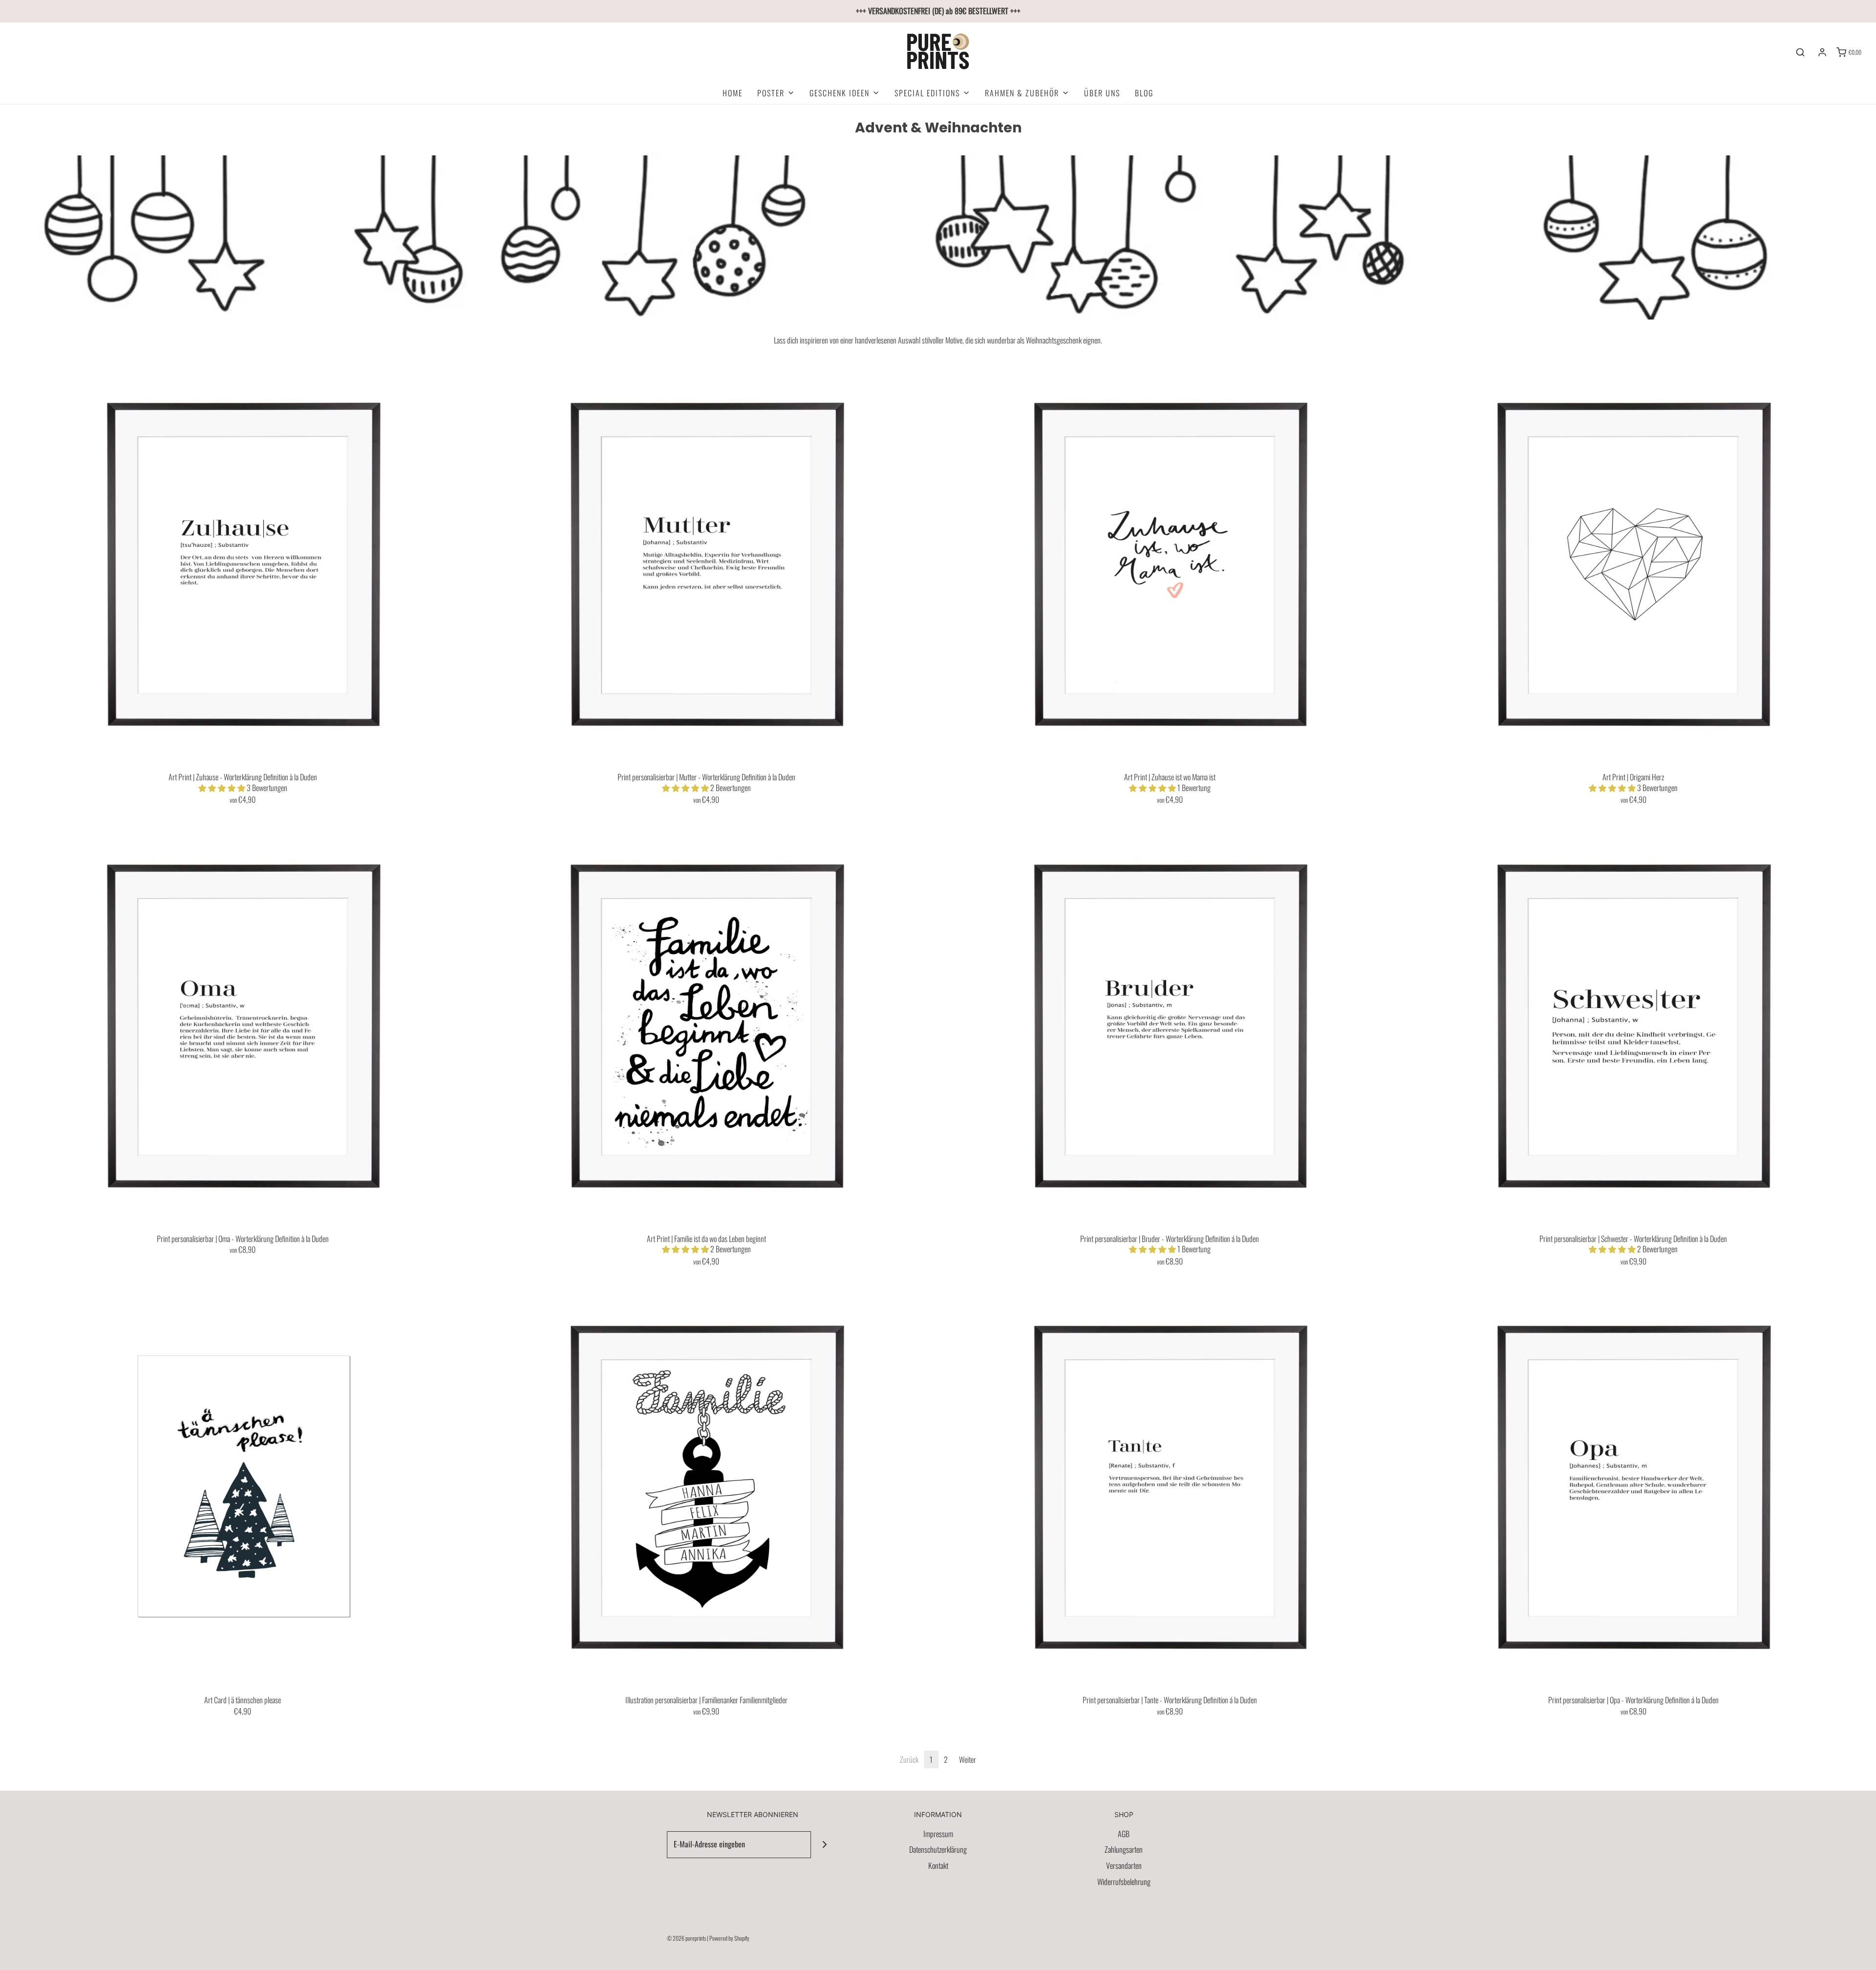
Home (733, 93)
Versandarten (1124, 1865)
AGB (1124, 1834)
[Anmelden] (1822, 52)
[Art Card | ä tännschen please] (243, 1486)
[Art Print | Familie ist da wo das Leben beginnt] (706, 1025)
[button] (223, 788)
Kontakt (938, 1865)
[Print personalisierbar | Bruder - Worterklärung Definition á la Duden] (1170, 1025)
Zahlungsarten (1124, 1849)
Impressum (938, 1834)
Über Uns (1102, 93)
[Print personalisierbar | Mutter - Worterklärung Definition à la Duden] (706, 563)
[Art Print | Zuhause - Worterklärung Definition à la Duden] (243, 563)
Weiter (968, 1759)
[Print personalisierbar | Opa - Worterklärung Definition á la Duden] (1633, 1486)
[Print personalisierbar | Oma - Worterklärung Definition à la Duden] (243, 1025)
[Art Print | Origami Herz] (1633, 563)
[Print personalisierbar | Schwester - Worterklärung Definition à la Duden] (1633, 1025)
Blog (1144, 93)
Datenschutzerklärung (938, 1849)
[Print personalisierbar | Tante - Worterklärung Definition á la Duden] (1170, 1486)
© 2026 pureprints (686, 1938)
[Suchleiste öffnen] (1800, 52)
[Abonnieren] (824, 1845)
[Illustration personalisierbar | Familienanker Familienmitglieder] (706, 1486)
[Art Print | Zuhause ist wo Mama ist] (1170, 563)
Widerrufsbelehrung (1124, 1882)
